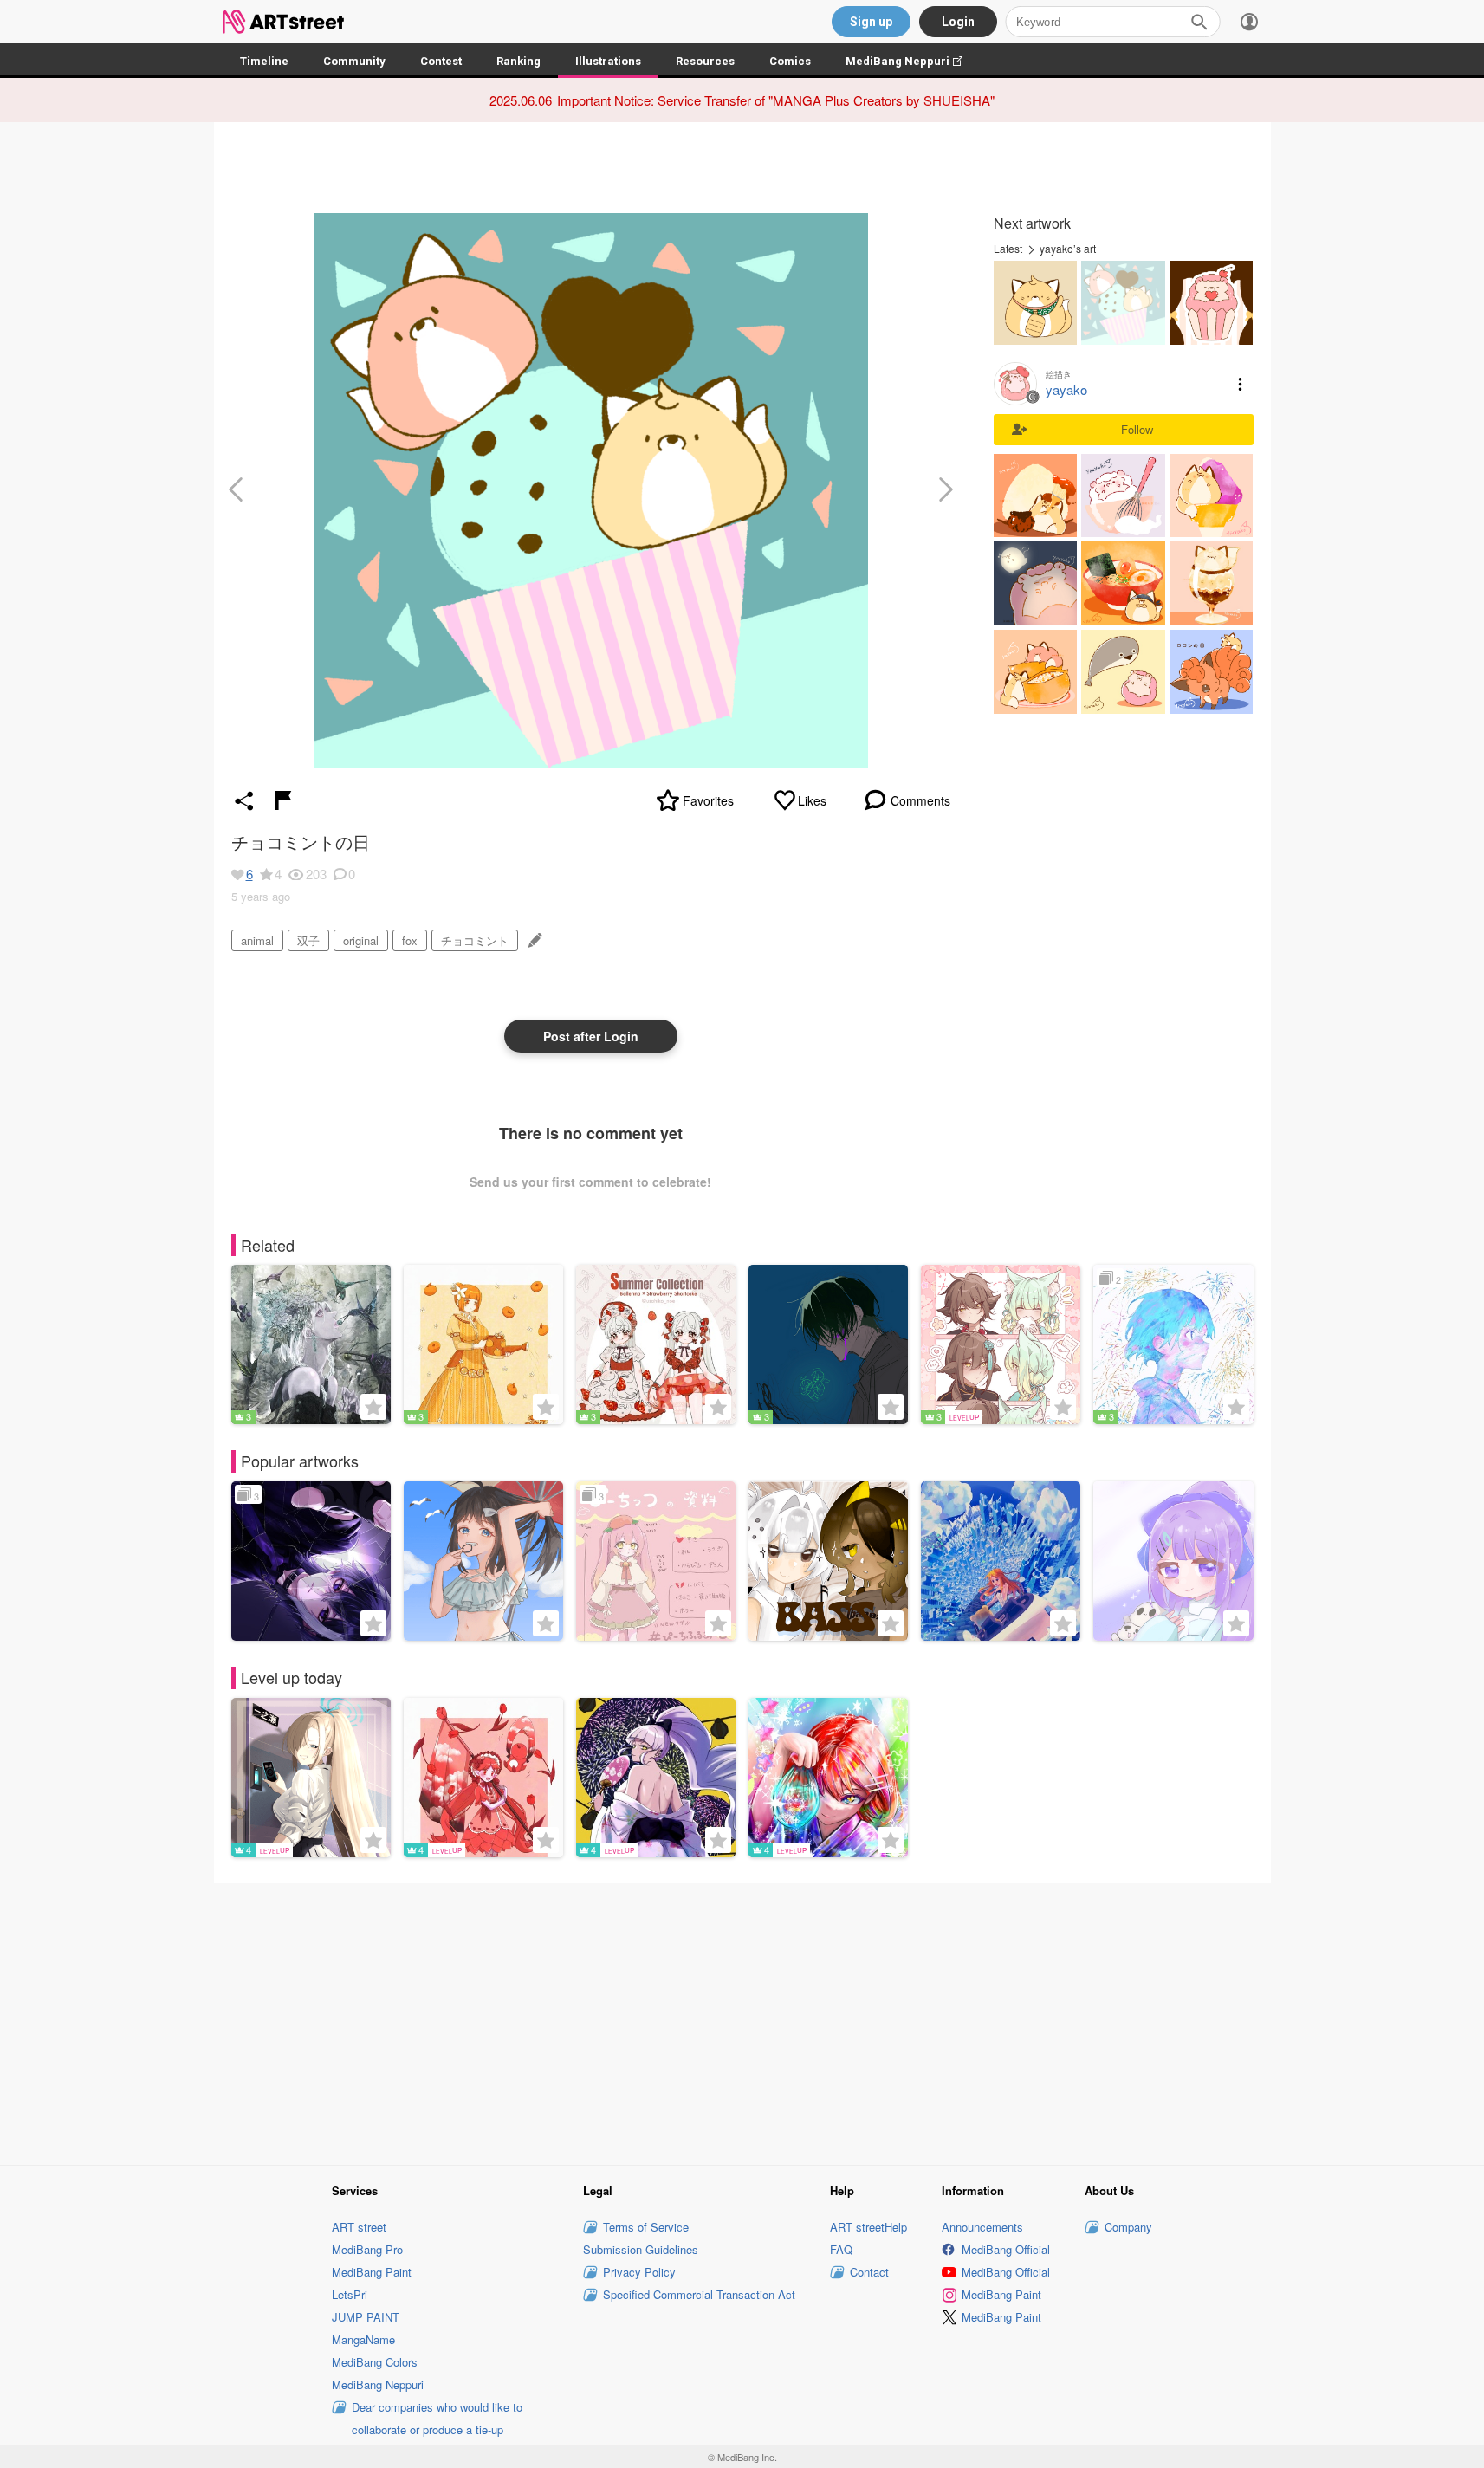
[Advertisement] (742, 2021)
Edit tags (533, 940)
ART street (359, 2227)
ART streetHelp (868, 2227)
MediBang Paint (372, 2272)
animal (257, 940)
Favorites (708, 800)
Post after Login (591, 1036)
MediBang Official (1006, 2249)
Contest (441, 61)
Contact (869, 2272)
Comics (790, 61)
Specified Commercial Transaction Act (699, 2294)
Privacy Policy (639, 2272)
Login (958, 22)
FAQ (841, 2249)
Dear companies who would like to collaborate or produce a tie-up (437, 2418)
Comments (920, 800)
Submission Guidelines (641, 2249)
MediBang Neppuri (913, 61)
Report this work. (283, 800)
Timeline (264, 61)
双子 (308, 940)
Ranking (518, 61)
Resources (705, 61)
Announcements (982, 2227)
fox (410, 940)
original (361, 940)
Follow (1137, 429)
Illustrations (608, 61)
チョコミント (475, 940)
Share (244, 800)
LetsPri (350, 2294)
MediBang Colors (375, 2362)
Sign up (871, 22)
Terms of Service (646, 2227)
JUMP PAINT (366, 2317)
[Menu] (1249, 22)
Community (354, 61)
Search (1199, 22)
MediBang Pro (367, 2249)
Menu (1241, 384)
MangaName (363, 2339)
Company (1128, 2227)
